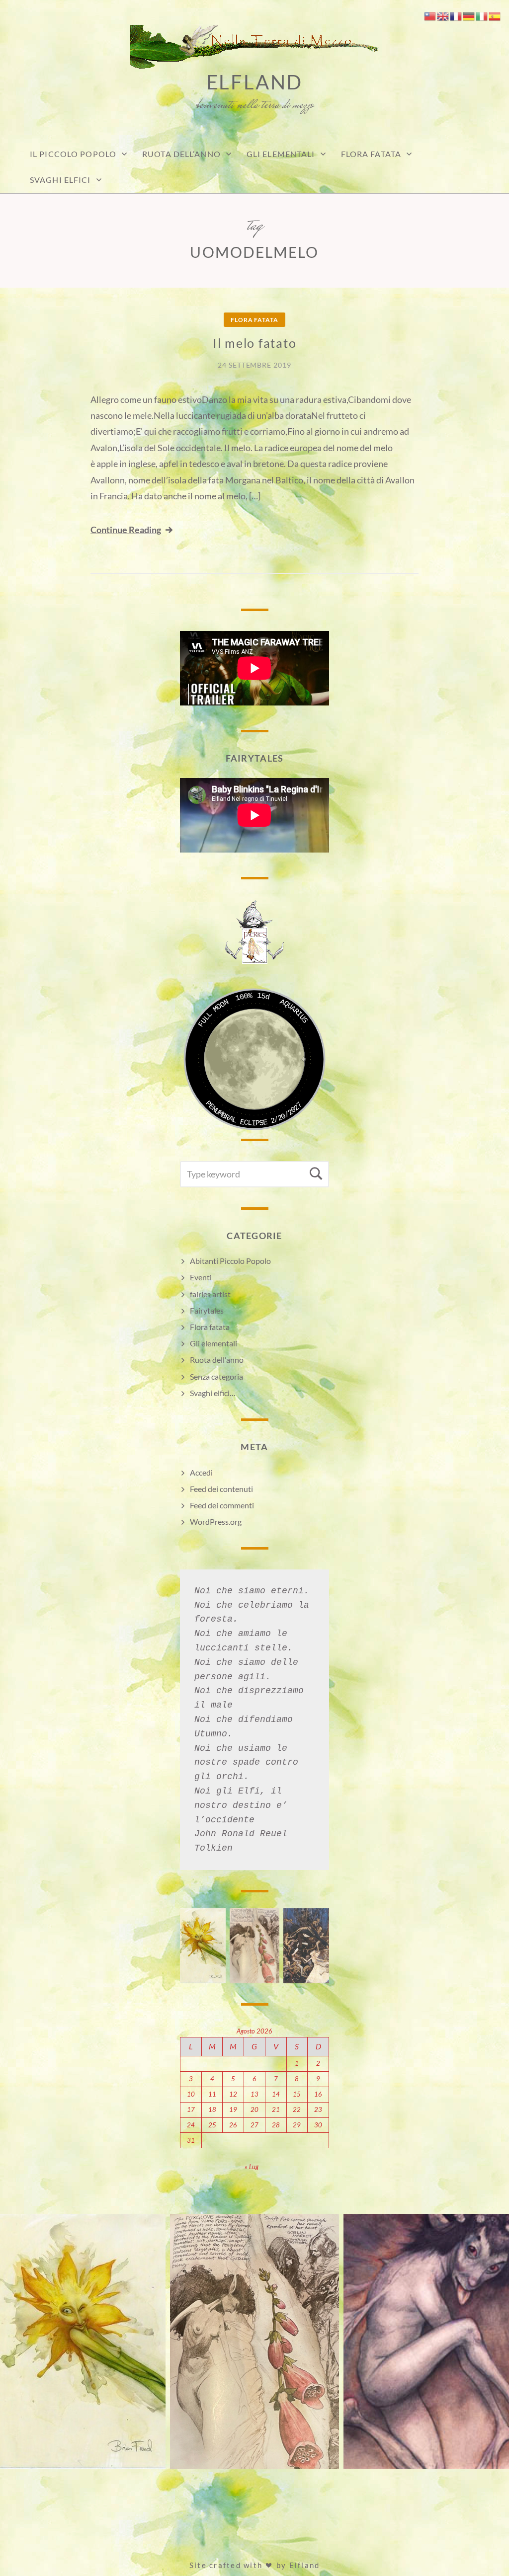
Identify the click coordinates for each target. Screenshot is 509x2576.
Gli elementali (213, 1343)
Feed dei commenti (222, 1505)
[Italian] (482, 15)
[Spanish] (495, 15)
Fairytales (207, 1310)
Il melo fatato (255, 343)
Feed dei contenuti (221, 1489)
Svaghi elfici (60, 180)
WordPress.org (216, 1522)
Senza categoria (216, 1376)
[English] (443, 15)
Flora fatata (371, 154)
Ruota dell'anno (217, 1360)
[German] (469, 15)
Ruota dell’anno (181, 154)
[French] (456, 15)
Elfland (255, 82)
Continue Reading (126, 530)
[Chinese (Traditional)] (430, 15)
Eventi (201, 1277)
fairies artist (210, 1294)
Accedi (201, 1472)
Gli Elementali (281, 154)
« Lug (252, 2167)
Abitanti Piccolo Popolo (230, 1261)
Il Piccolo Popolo (73, 154)
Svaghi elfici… (213, 1393)
